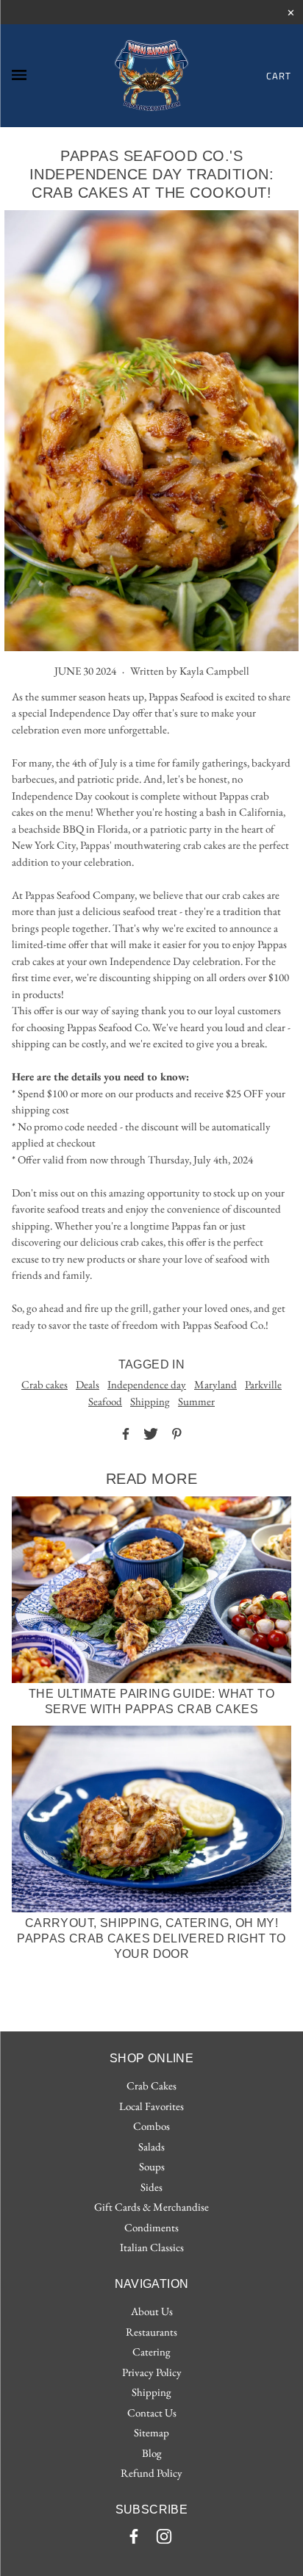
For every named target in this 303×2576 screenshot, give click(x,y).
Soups (152, 2166)
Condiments (151, 2227)
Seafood (105, 1401)
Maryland (215, 1384)
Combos (151, 2126)
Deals (88, 1384)
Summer (196, 1401)
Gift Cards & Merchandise (151, 2207)
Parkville (263, 1384)
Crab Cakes (151, 2085)
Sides (151, 2187)
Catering (151, 2351)
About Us (152, 2311)
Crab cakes (44, 1384)
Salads (151, 2146)
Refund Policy (151, 2473)
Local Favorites (151, 2106)
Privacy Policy (152, 2372)
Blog (152, 2453)
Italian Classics (152, 2247)
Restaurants (151, 2332)
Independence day (147, 1384)
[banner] (151, 76)
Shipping (150, 1401)
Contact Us (152, 2412)
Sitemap (151, 2432)
